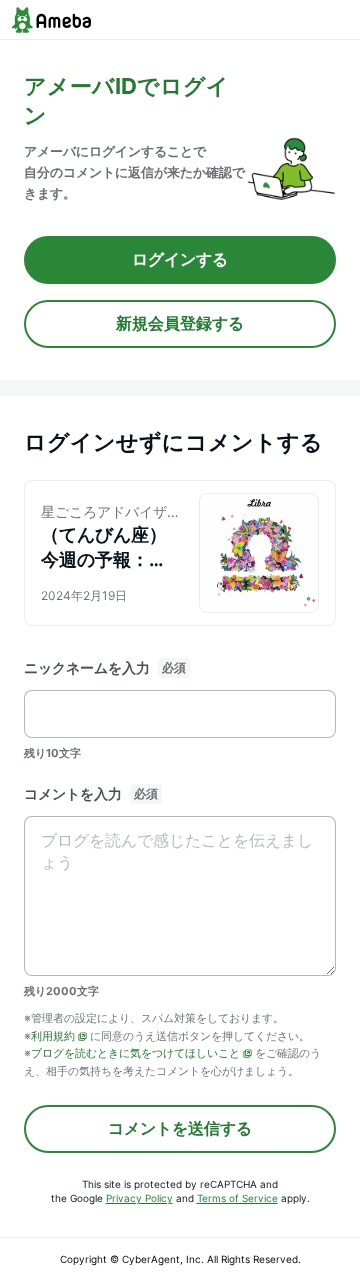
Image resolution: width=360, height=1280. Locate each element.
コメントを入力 (73, 793)
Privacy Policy (139, 1198)
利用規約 (53, 1036)
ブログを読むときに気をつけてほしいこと (135, 1053)
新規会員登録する (180, 323)
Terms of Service (237, 1198)
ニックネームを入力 (87, 667)
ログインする (180, 259)
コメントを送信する (180, 1128)
